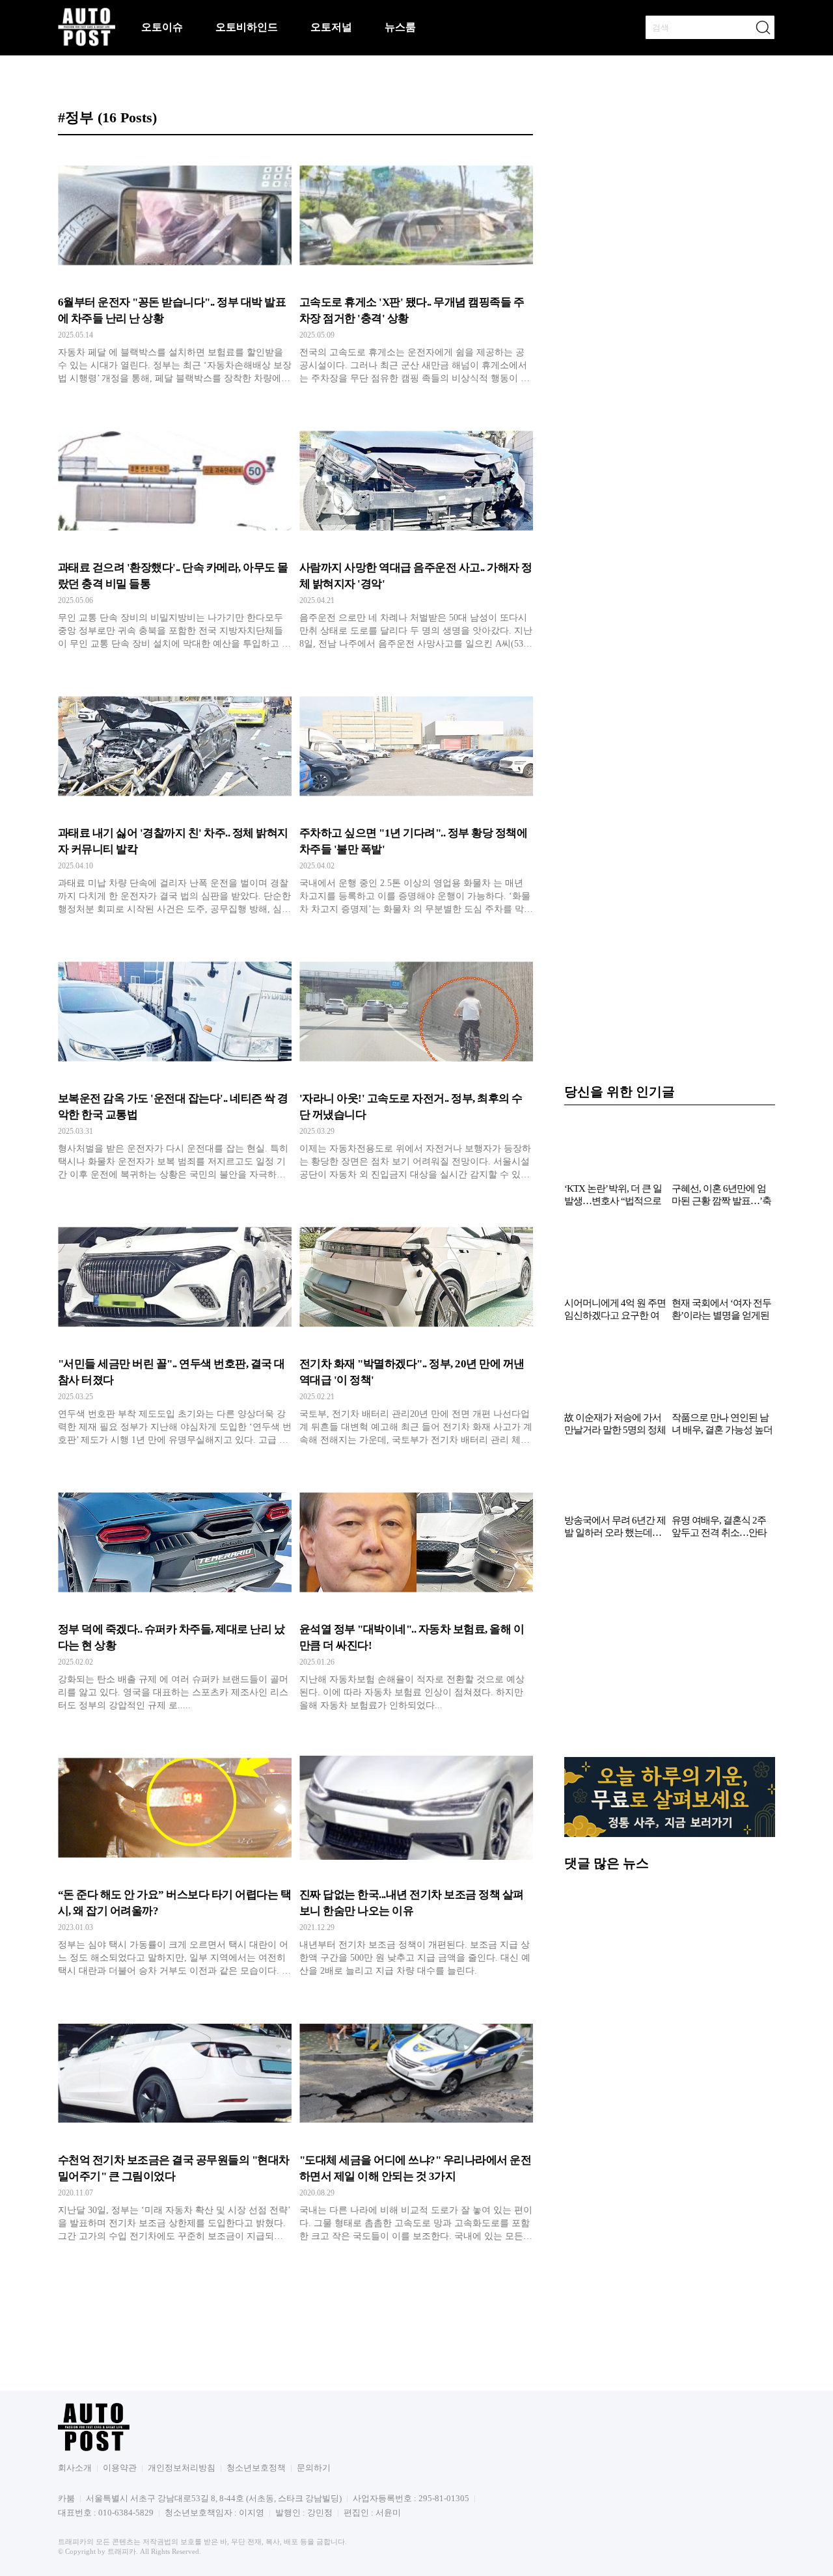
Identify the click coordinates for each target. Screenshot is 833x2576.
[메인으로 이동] (87, 44)
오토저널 (331, 27)
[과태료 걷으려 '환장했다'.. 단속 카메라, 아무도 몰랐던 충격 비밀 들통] (175, 535)
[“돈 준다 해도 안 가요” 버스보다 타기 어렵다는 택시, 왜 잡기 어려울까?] (175, 1862)
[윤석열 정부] (416, 1597)
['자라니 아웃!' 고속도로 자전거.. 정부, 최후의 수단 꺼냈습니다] (416, 1066)
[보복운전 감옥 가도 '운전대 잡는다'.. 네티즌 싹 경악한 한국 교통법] (175, 1066)
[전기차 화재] (416, 1332)
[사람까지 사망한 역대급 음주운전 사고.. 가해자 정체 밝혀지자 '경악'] (416, 535)
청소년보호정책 (256, 2468)
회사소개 (75, 2468)
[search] (763, 27)
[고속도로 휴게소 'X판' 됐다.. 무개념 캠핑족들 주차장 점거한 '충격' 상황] (416, 270)
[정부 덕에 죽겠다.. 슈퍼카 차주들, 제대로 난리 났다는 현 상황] (175, 1597)
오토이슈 (162, 27)
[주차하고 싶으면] (416, 801)
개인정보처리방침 (182, 2468)
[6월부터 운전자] (175, 270)
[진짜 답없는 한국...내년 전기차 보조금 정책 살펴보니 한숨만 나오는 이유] (416, 1862)
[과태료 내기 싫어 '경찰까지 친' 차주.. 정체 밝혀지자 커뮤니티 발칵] (175, 801)
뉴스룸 (400, 27)
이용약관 (120, 2468)
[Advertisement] (670, 1655)
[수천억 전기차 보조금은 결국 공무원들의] (175, 2128)
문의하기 (314, 2468)
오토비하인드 (247, 27)
